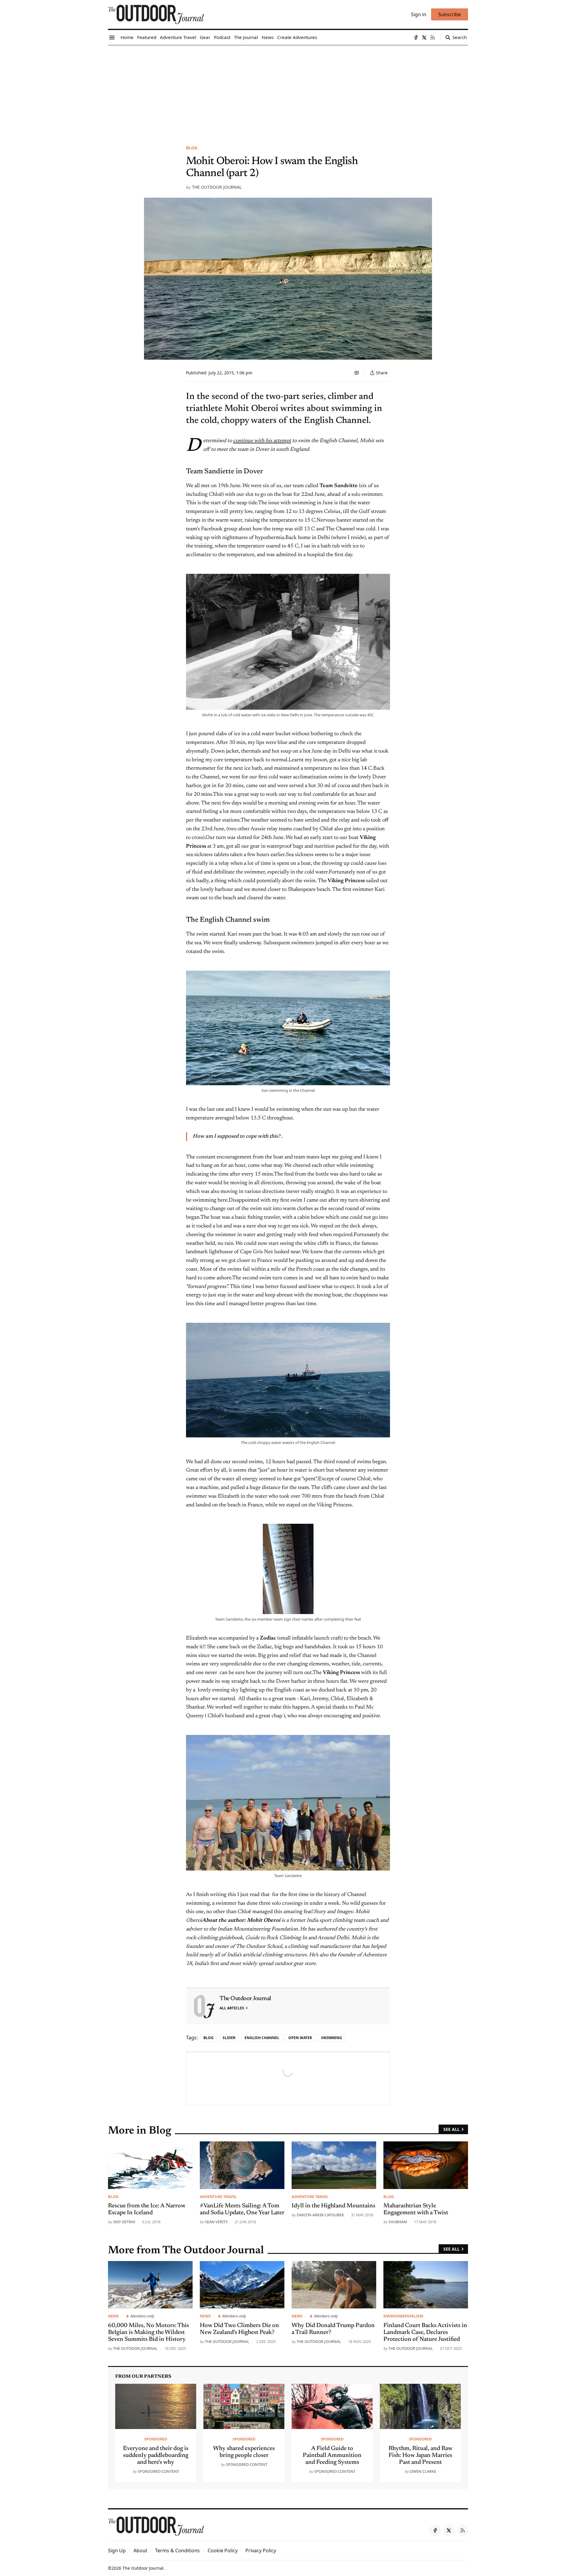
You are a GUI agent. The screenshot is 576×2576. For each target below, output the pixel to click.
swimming (331, 2038)
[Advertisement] (288, 90)
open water (300, 2038)
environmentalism (403, 2316)
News (113, 2316)
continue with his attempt (262, 441)
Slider (229, 2038)
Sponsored (156, 2439)
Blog (192, 148)
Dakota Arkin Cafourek (320, 2215)
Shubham (398, 2222)
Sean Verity (216, 2222)
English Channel (262, 2038)
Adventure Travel (218, 2197)
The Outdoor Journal (217, 187)
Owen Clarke (423, 2471)
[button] (117, 2551)
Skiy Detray (124, 2222)
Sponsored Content (158, 2471)
